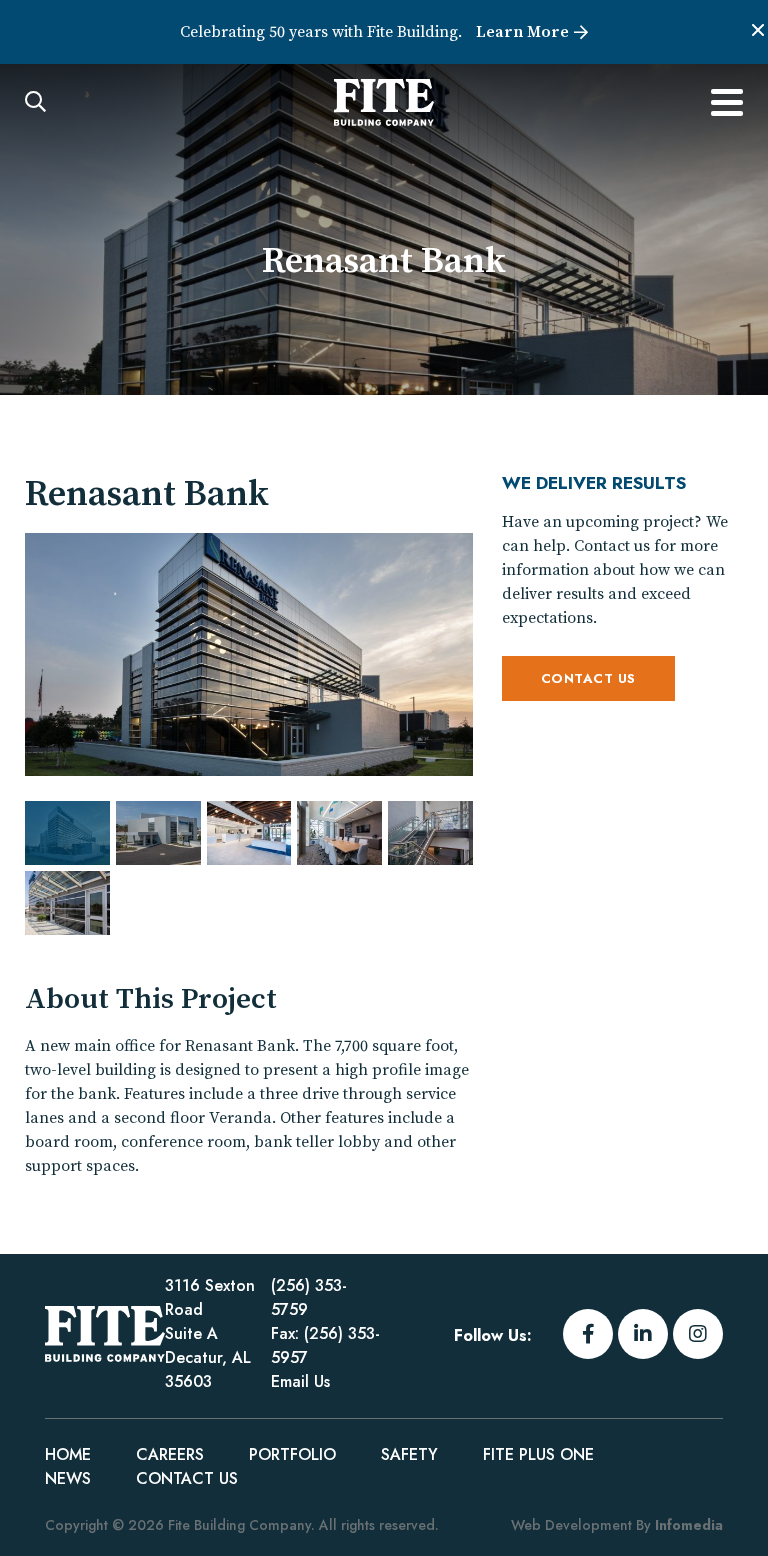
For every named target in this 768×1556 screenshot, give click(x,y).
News (68, 1478)
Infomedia (689, 1525)
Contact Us (588, 678)
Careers (170, 1454)
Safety (409, 1454)
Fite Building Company (105, 1334)
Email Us (300, 1381)
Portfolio (292, 1454)
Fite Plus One (538, 1454)
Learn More (522, 32)
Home (68, 1454)
